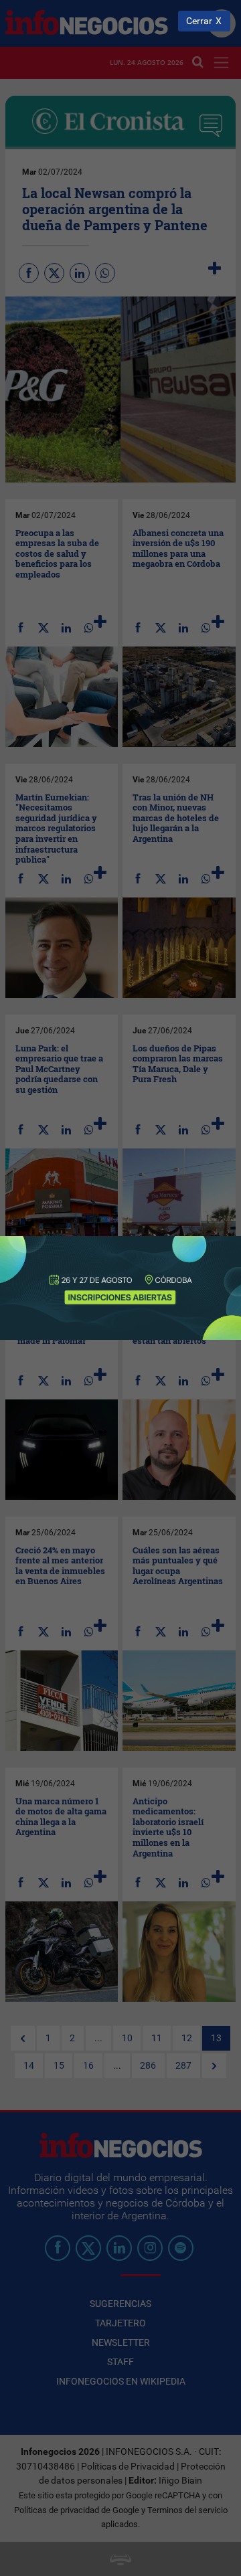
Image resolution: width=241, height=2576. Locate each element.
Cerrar (199, 21)
